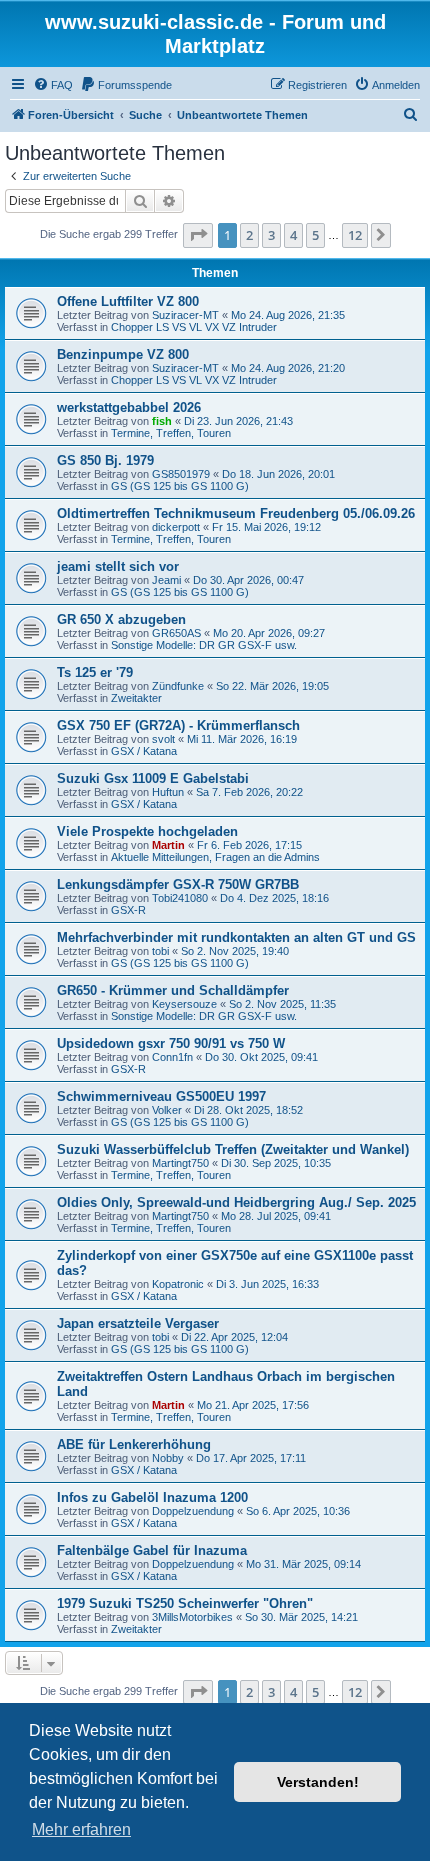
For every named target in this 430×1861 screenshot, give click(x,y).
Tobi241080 (180, 898)
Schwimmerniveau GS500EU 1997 (161, 1096)
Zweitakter (136, 698)
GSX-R (128, 910)
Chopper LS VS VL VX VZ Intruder (194, 327)
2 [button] (249, 235)
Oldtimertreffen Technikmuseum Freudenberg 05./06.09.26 (236, 513)
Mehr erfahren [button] (81, 1829)
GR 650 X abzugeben (121, 619)
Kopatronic (178, 1284)
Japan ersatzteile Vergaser (138, 1323)
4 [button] (293, 235)
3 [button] (271, 235)
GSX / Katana (144, 751)
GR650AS (176, 633)
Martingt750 (180, 1163)
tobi (160, 951)
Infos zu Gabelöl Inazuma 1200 (152, 1497)
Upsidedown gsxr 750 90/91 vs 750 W (171, 1043)
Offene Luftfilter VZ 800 (128, 301)
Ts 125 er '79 (95, 672)
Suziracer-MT (185, 315)
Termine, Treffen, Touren (171, 433)
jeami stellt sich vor (118, 566)
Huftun (168, 792)
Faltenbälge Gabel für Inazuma (152, 1550)
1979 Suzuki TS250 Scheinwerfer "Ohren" (185, 1603)
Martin (168, 845)
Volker (167, 1110)
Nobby (168, 1458)
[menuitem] (53, 85)
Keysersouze (184, 1004)
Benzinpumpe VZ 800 (123, 354)
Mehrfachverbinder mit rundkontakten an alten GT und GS (236, 937)
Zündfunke (178, 686)
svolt (163, 739)
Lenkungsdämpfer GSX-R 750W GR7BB (178, 884)
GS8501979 (181, 474)
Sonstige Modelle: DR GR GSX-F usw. (204, 645)
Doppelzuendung (193, 1511)
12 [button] (355, 235)
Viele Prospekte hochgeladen (147, 831)
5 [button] (315, 235)
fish (162, 421)
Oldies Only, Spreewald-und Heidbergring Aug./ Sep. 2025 (236, 1202)
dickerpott (176, 527)
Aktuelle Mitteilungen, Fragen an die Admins (215, 857)
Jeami (166, 580)
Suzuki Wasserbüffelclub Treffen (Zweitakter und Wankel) (233, 1149)
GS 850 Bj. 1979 (105, 460)
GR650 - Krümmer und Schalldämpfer (173, 990)
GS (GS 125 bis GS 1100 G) (180, 486)
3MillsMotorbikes (192, 1617)
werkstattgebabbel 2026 (129, 407)
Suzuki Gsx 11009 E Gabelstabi (153, 778)
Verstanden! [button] (318, 1782)
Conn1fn (172, 1057)
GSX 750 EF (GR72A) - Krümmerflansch (178, 725)
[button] (198, 235)
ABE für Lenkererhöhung (134, 1444)
